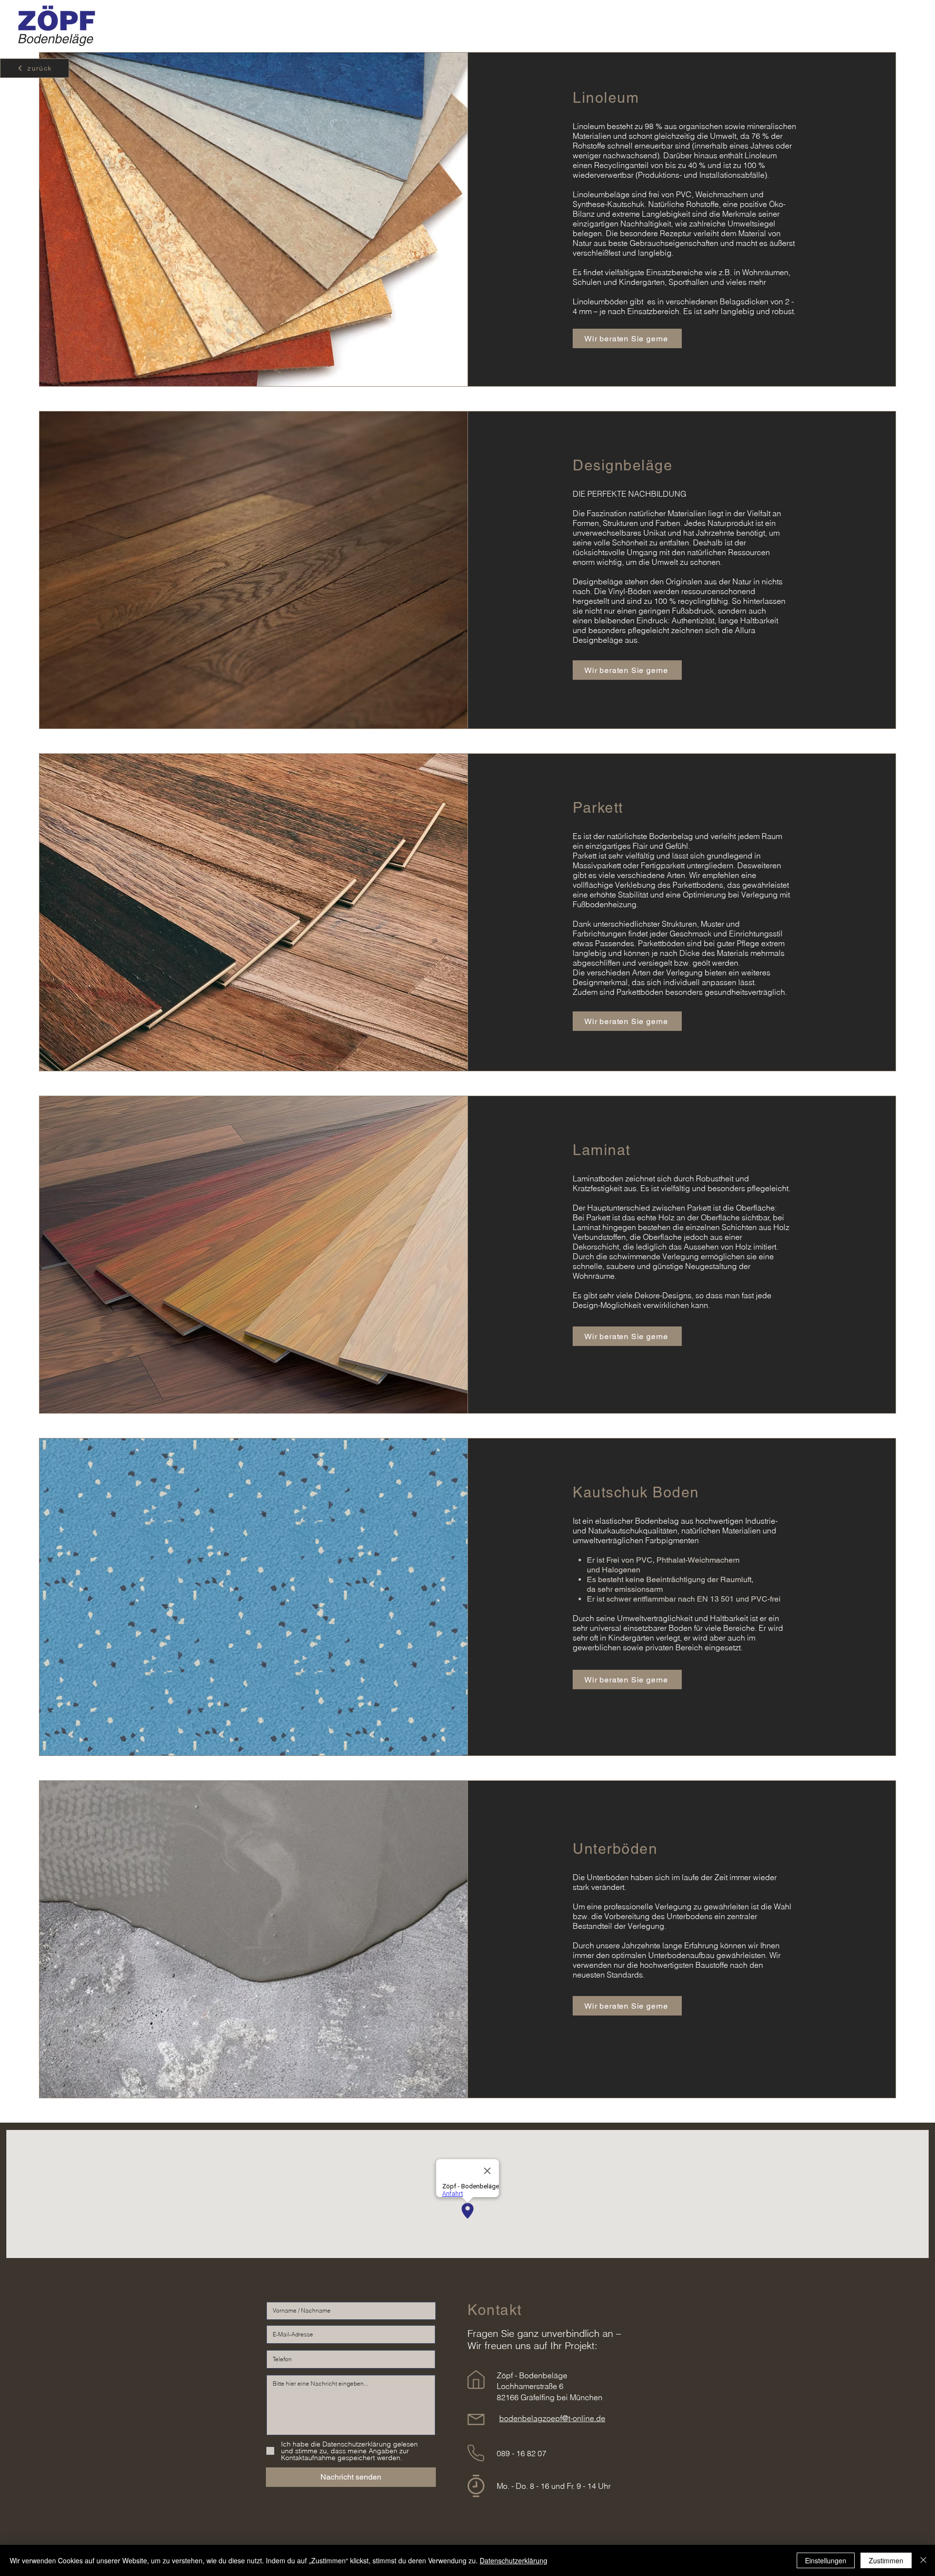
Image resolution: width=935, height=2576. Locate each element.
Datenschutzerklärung (514, 2560)
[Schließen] (923, 2560)
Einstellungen (826, 2560)
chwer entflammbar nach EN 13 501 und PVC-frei (695, 1599)
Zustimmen (886, 2560)
